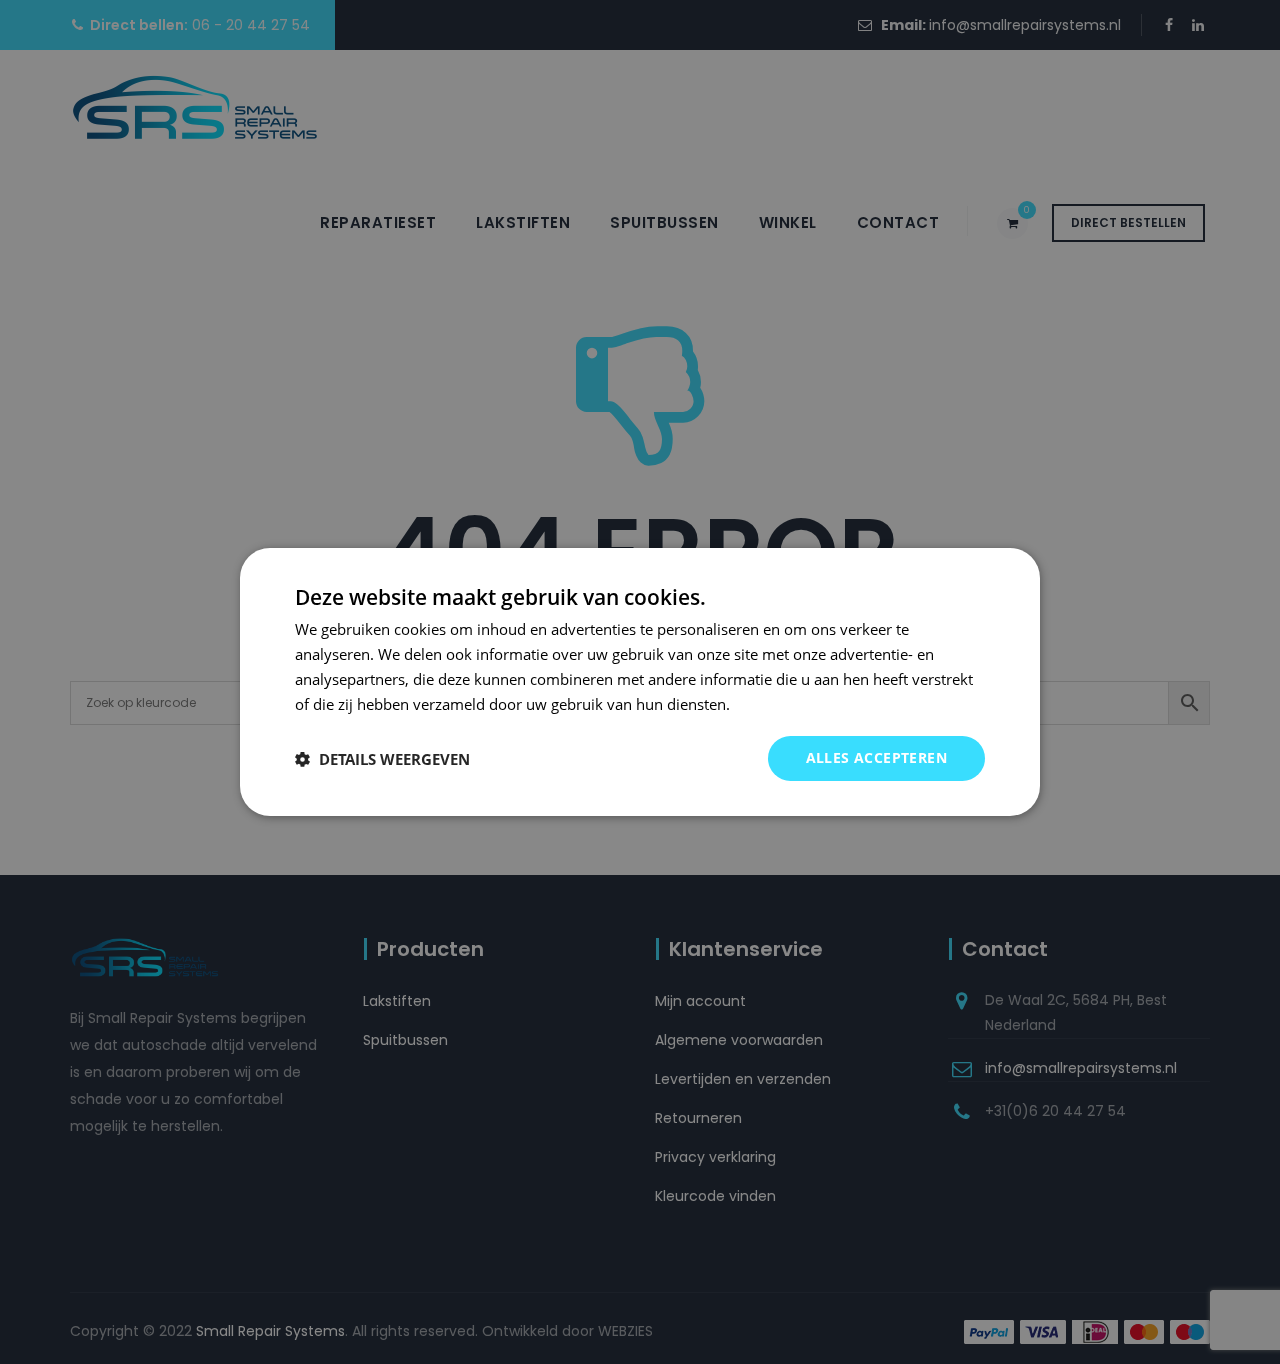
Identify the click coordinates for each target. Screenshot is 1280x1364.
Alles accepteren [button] (876, 757)
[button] (382, 759)
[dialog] (640, 682)
